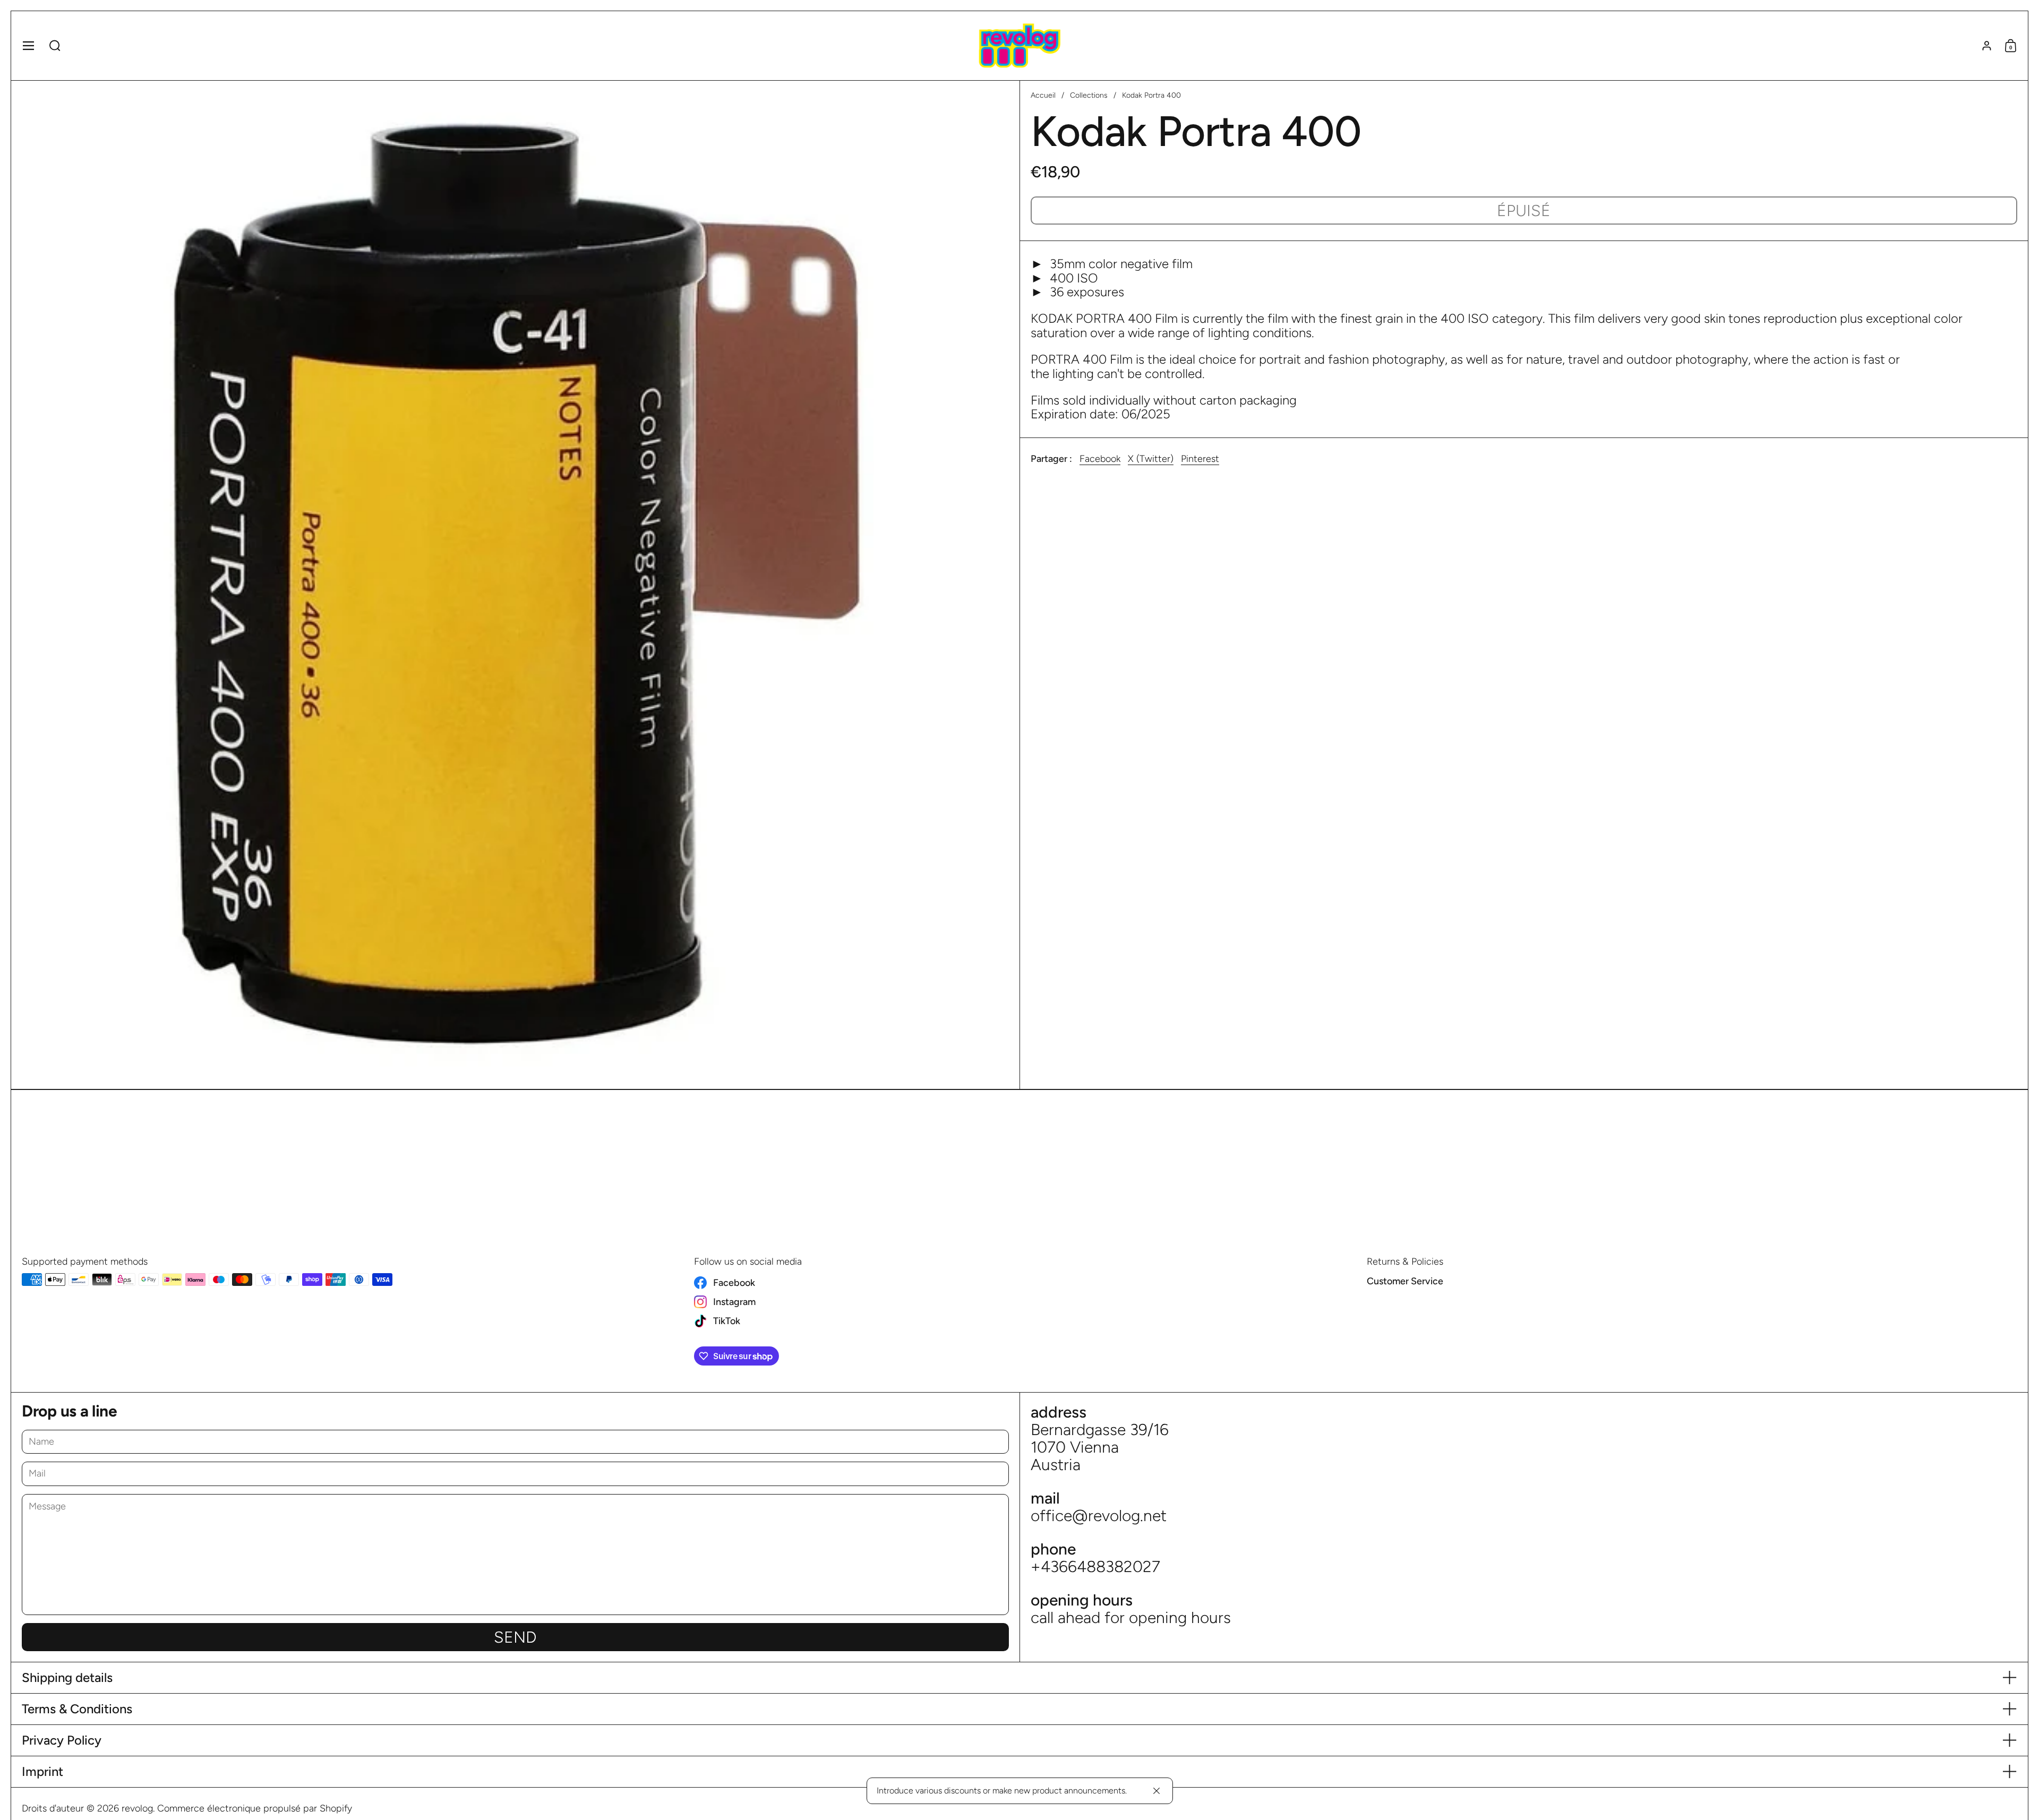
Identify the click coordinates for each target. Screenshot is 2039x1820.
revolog (137, 1808)
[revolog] (1019, 46)
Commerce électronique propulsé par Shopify (255, 1808)
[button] (55, 46)
